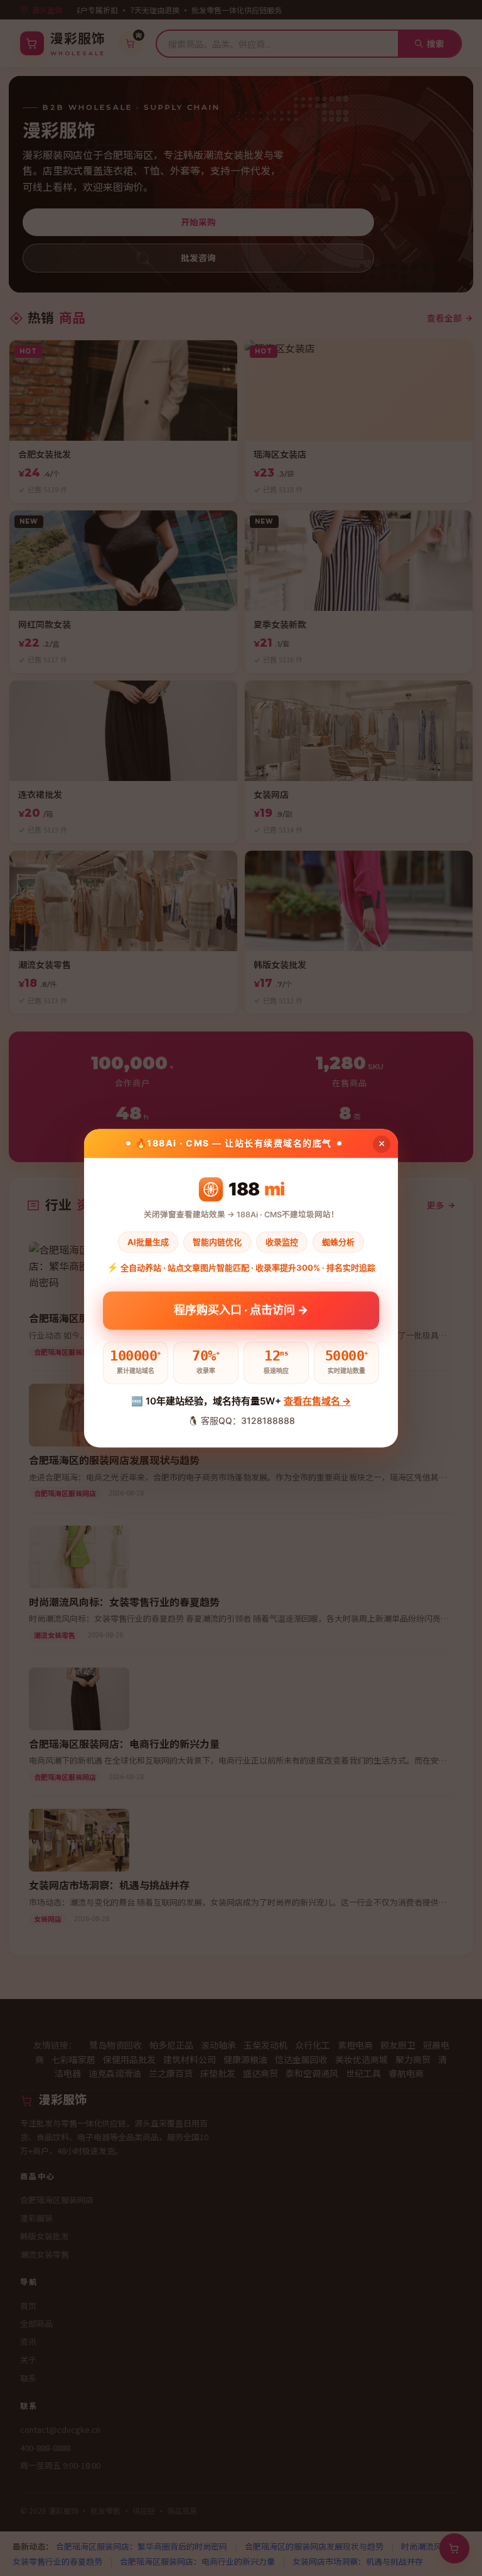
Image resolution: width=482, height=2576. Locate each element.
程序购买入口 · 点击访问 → (241, 1309)
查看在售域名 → (317, 1402)
